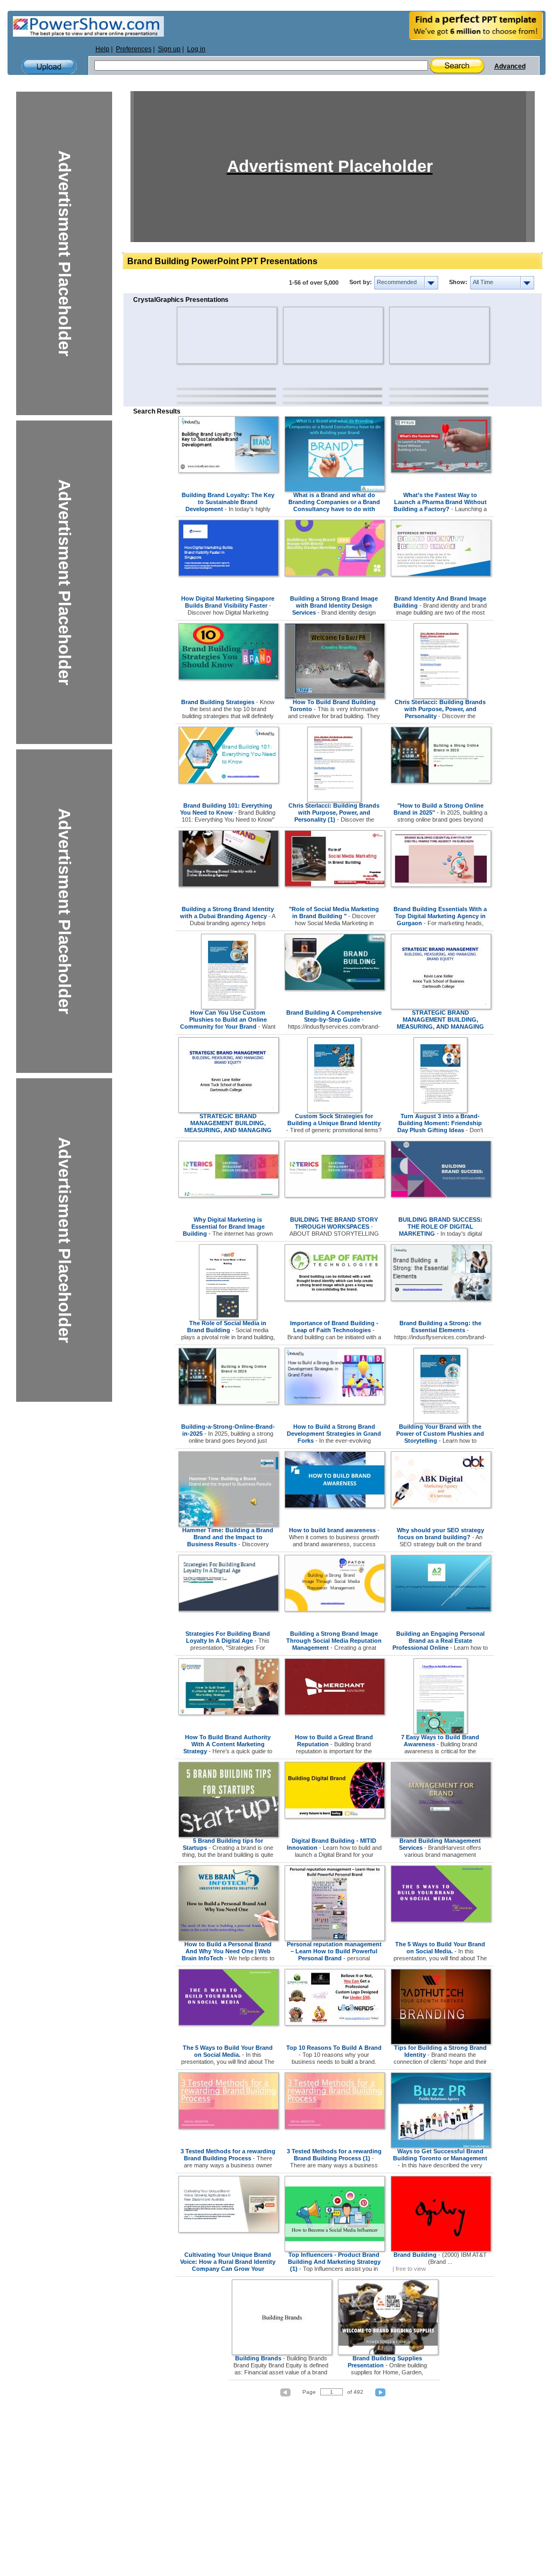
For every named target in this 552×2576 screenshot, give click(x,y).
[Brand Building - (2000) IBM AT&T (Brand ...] (441, 2249)
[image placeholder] (208, 335)
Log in (196, 49)
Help (102, 49)
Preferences (134, 49)
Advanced (510, 66)
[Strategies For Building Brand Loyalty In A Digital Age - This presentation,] (229, 1609)
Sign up (169, 49)
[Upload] (49, 67)
